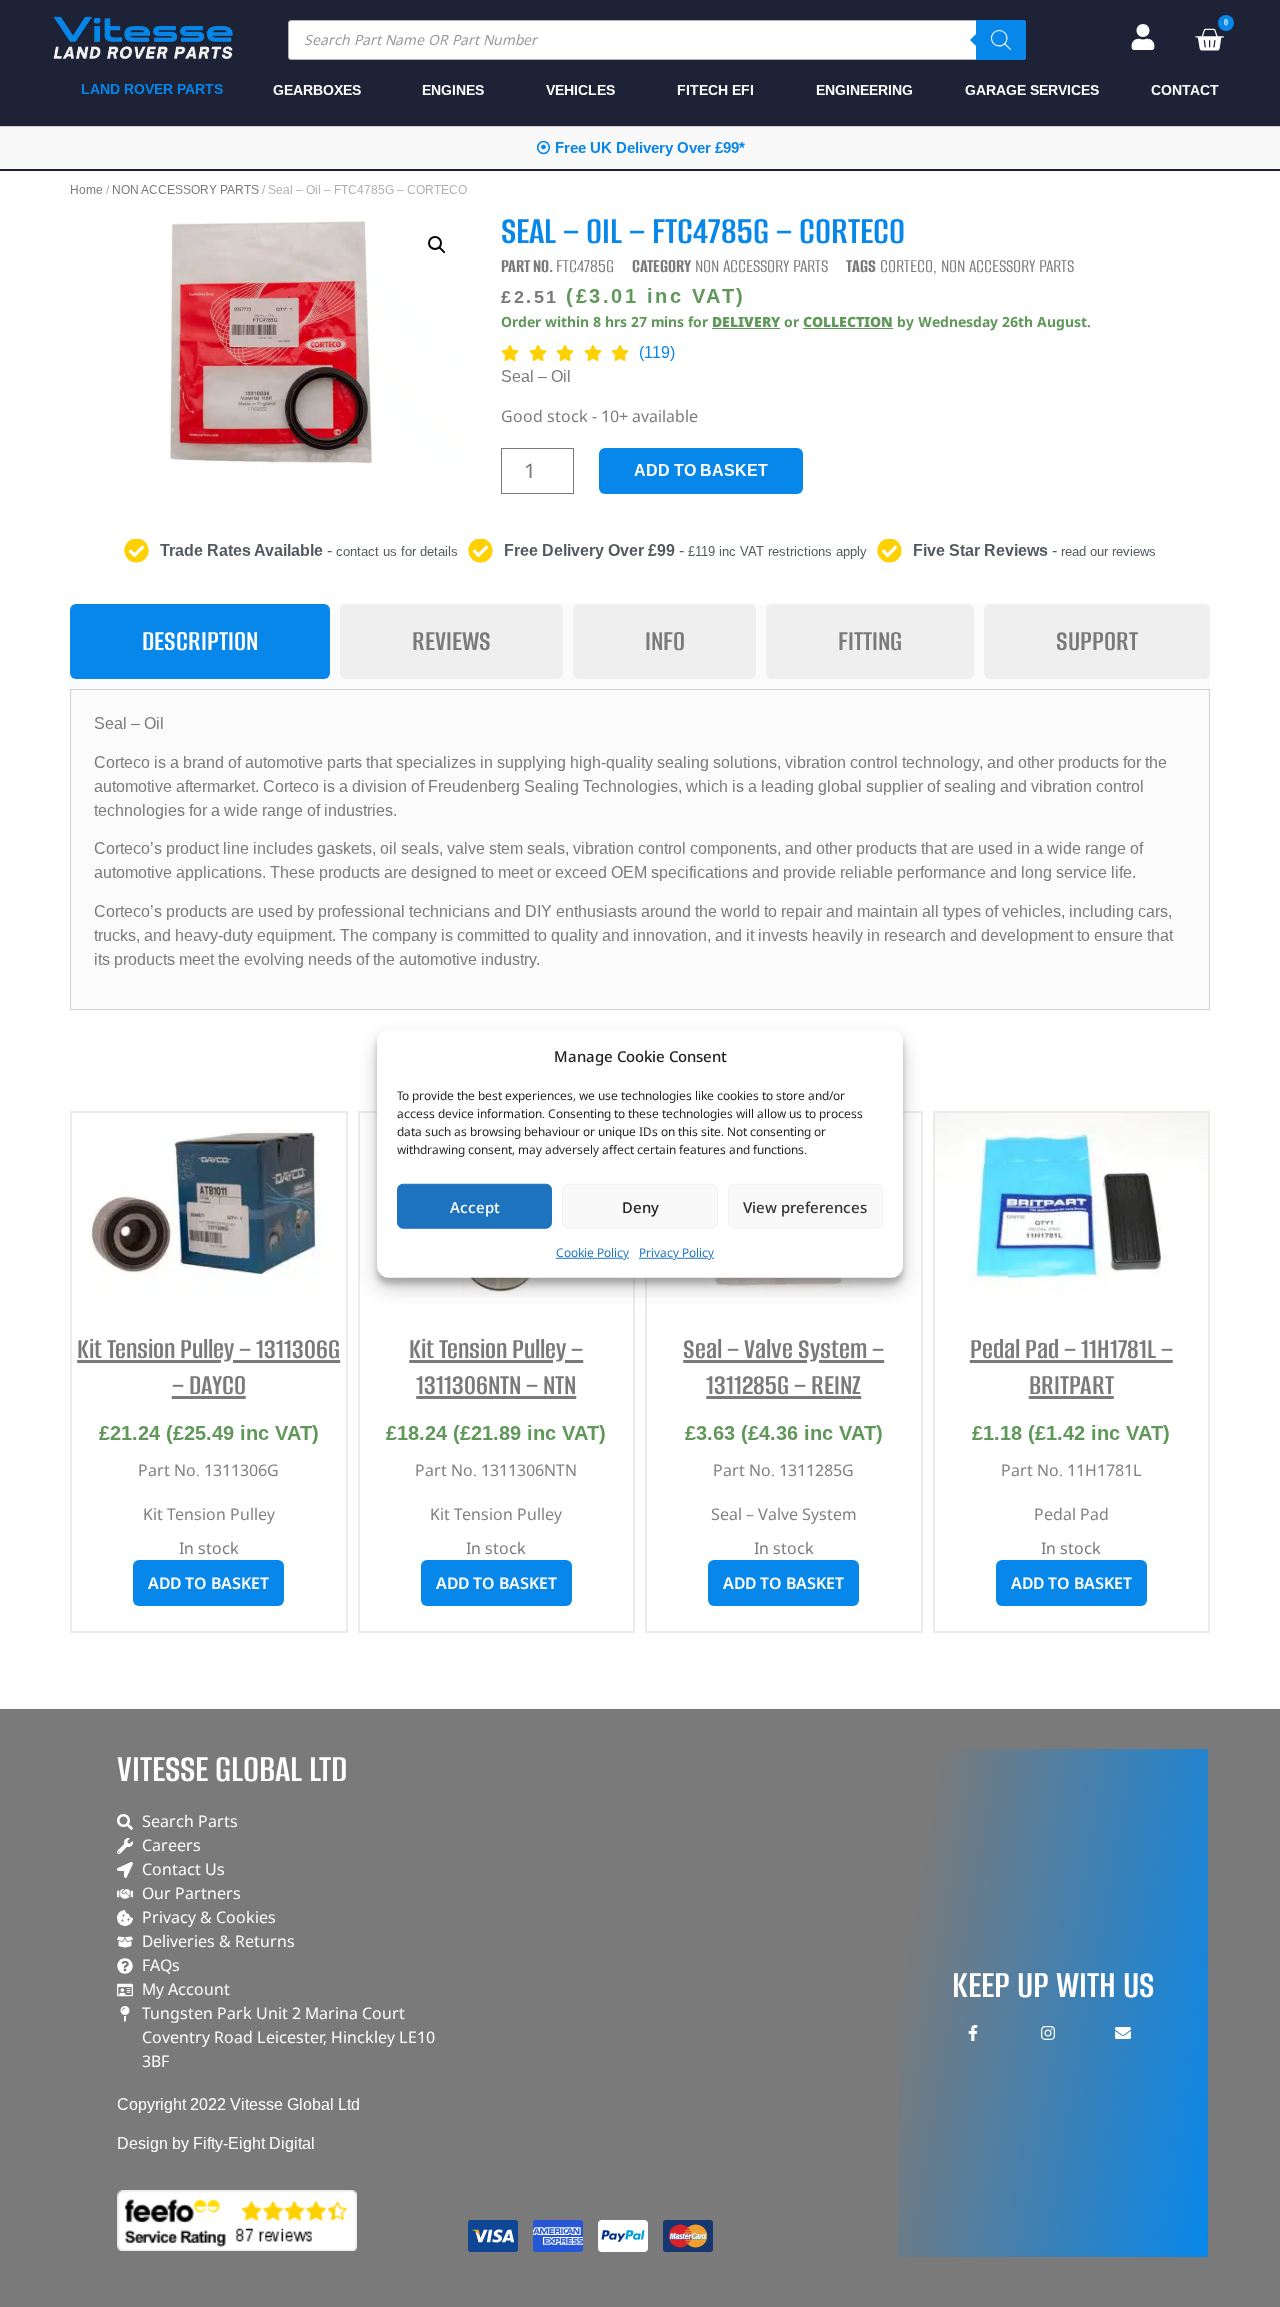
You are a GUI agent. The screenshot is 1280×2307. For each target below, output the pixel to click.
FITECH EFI (715, 90)
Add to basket (701, 470)
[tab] (200, 641)
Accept (475, 1206)
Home (86, 190)
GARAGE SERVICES (1032, 90)
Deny (640, 1206)
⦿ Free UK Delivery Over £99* (640, 147)
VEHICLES (580, 90)
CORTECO (906, 266)
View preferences (805, 1206)
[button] (437, 245)
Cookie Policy (592, 1252)
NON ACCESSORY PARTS (185, 190)
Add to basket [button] (208, 1583)
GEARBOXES (317, 90)
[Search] (1001, 40)
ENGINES (453, 90)
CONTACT (1185, 90)
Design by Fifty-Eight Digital (216, 2143)
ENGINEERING (864, 90)
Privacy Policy (676, 1252)
